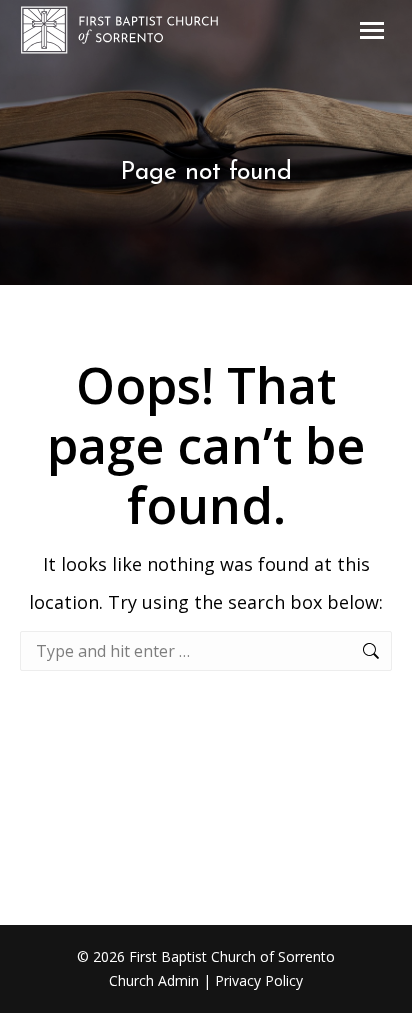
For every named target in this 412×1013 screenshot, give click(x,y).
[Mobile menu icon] (372, 30)
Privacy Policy (259, 980)
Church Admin (154, 980)
